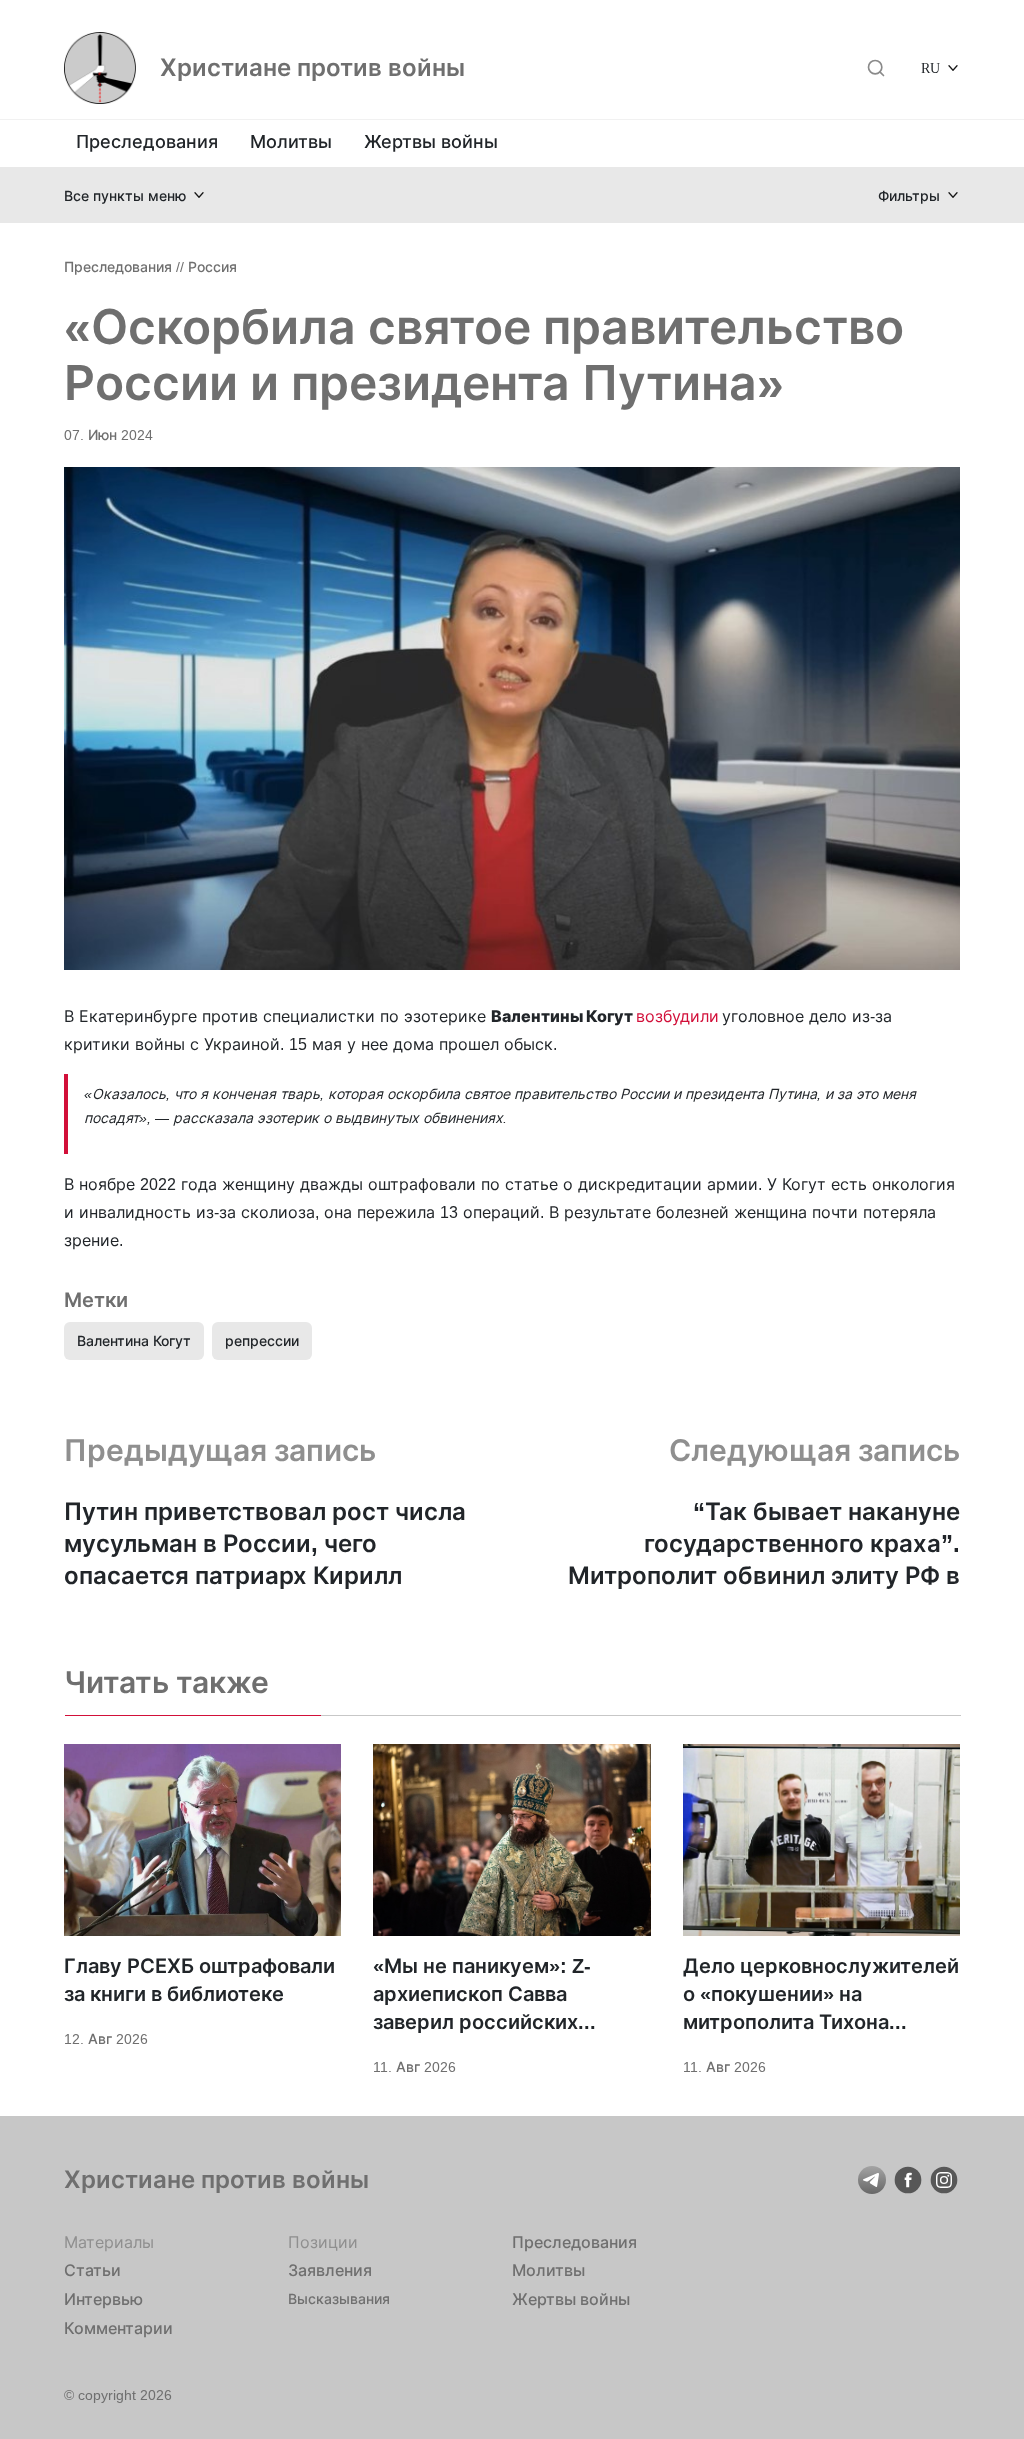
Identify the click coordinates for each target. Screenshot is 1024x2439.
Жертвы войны (431, 141)
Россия (212, 266)
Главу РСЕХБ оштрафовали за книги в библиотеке (199, 1980)
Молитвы (291, 141)
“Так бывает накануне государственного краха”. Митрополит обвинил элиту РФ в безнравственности (764, 1544)
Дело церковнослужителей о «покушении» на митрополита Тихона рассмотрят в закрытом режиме (821, 1995)
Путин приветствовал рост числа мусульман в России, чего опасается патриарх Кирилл (265, 1543)
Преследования (147, 141)
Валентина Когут (134, 1340)
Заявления (330, 2270)
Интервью (103, 2299)
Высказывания (339, 2298)
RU (930, 67)
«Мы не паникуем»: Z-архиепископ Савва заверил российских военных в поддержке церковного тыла (484, 1995)
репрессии (262, 1340)
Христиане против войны (312, 68)
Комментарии (118, 2328)
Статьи (92, 2270)
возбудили (677, 1016)
